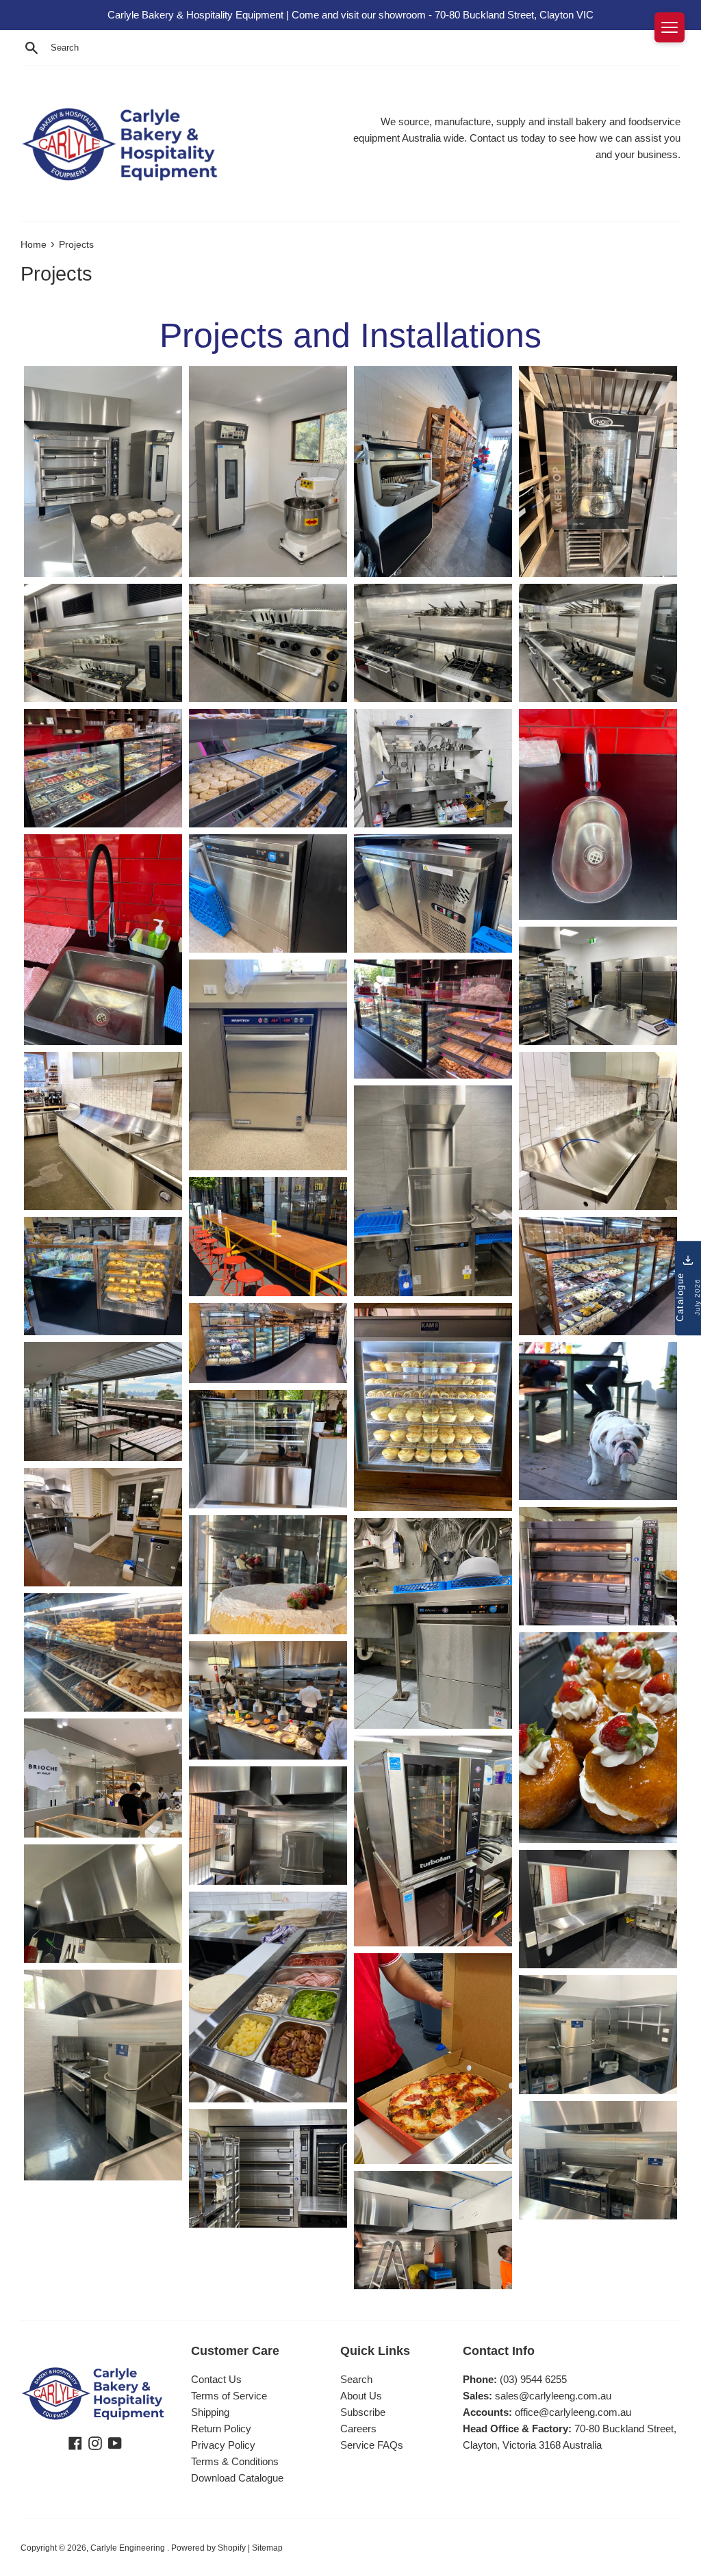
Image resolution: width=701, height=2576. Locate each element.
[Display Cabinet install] (103, 768)
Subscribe (363, 2412)
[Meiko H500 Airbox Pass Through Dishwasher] (433, 1191)
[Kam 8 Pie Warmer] (433, 1407)
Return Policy (221, 2429)
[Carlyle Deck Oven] (103, 472)
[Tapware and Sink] (598, 814)
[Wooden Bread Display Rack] (433, 472)
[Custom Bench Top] (103, 1131)
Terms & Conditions (235, 2461)
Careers (358, 2429)
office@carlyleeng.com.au (573, 2412)
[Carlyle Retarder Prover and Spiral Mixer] (268, 472)
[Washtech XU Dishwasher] (268, 1065)
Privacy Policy (223, 2445)
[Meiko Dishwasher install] (268, 893)
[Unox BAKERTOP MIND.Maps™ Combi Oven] (598, 472)
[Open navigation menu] (670, 27)
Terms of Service (229, 2396)
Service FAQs (372, 2445)
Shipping (210, 2412)
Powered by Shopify (208, 2548)
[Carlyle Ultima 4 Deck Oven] (268, 2168)
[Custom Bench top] (598, 1131)
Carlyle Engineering (129, 2548)
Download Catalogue (237, 2478)
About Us (361, 2396)
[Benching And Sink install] (433, 768)
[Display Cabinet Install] (268, 1343)
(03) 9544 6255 (533, 2379)
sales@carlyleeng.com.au (553, 2396)
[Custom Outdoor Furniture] (268, 1236)
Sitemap (267, 2548)
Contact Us (216, 2379)
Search (356, 2379)
